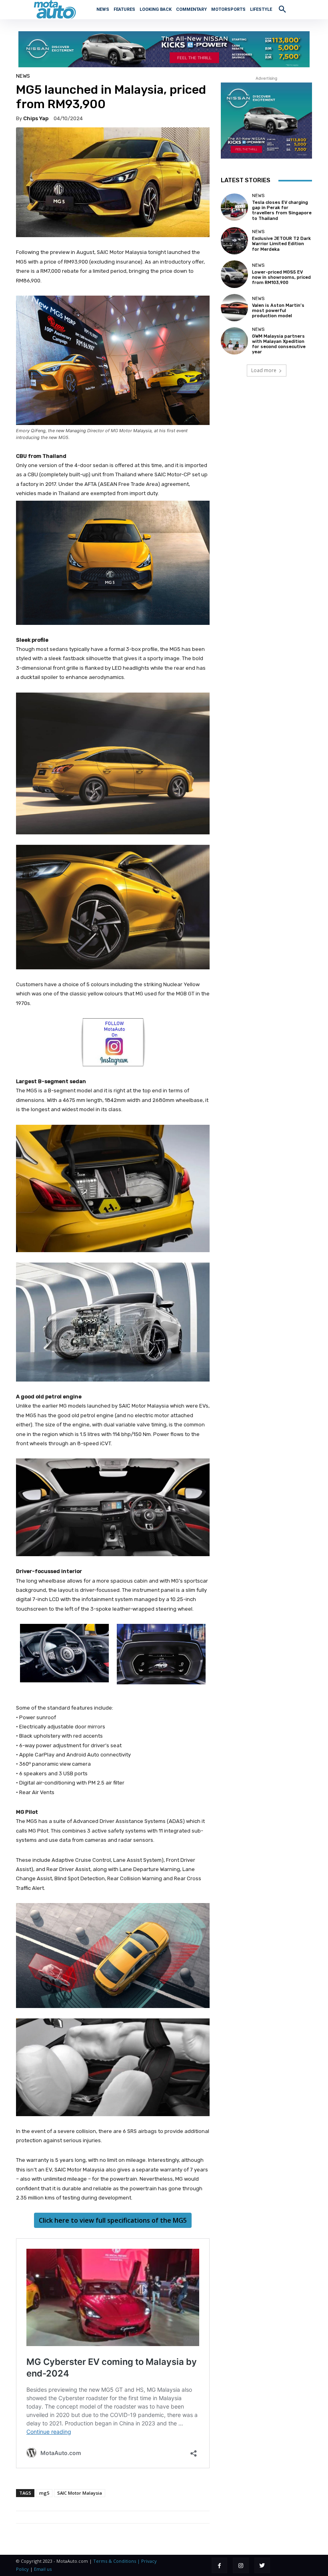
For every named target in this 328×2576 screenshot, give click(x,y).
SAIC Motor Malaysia (80, 2493)
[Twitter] (262, 2565)
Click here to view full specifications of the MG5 (113, 2220)
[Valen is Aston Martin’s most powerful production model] (234, 308)
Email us (43, 2569)
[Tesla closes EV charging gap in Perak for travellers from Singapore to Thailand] (234, 207)
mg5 (44, 2493)
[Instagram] (241, 2565)
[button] (282, 9)
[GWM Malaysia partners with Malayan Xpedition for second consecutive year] (234, 341)
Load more (264, 370)
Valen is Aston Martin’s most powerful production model (278, 311)
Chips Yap (36, 118)
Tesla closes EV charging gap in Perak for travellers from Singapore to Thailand (282, 210)
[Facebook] (219, 2565)
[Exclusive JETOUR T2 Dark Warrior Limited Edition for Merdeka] (234, 241)
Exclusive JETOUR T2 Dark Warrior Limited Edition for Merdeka (281, 244)
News (23, 76)
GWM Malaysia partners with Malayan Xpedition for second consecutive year (279, 344)
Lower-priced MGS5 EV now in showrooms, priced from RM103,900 (281, 277)
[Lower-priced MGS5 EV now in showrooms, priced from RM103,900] (234, 274)
